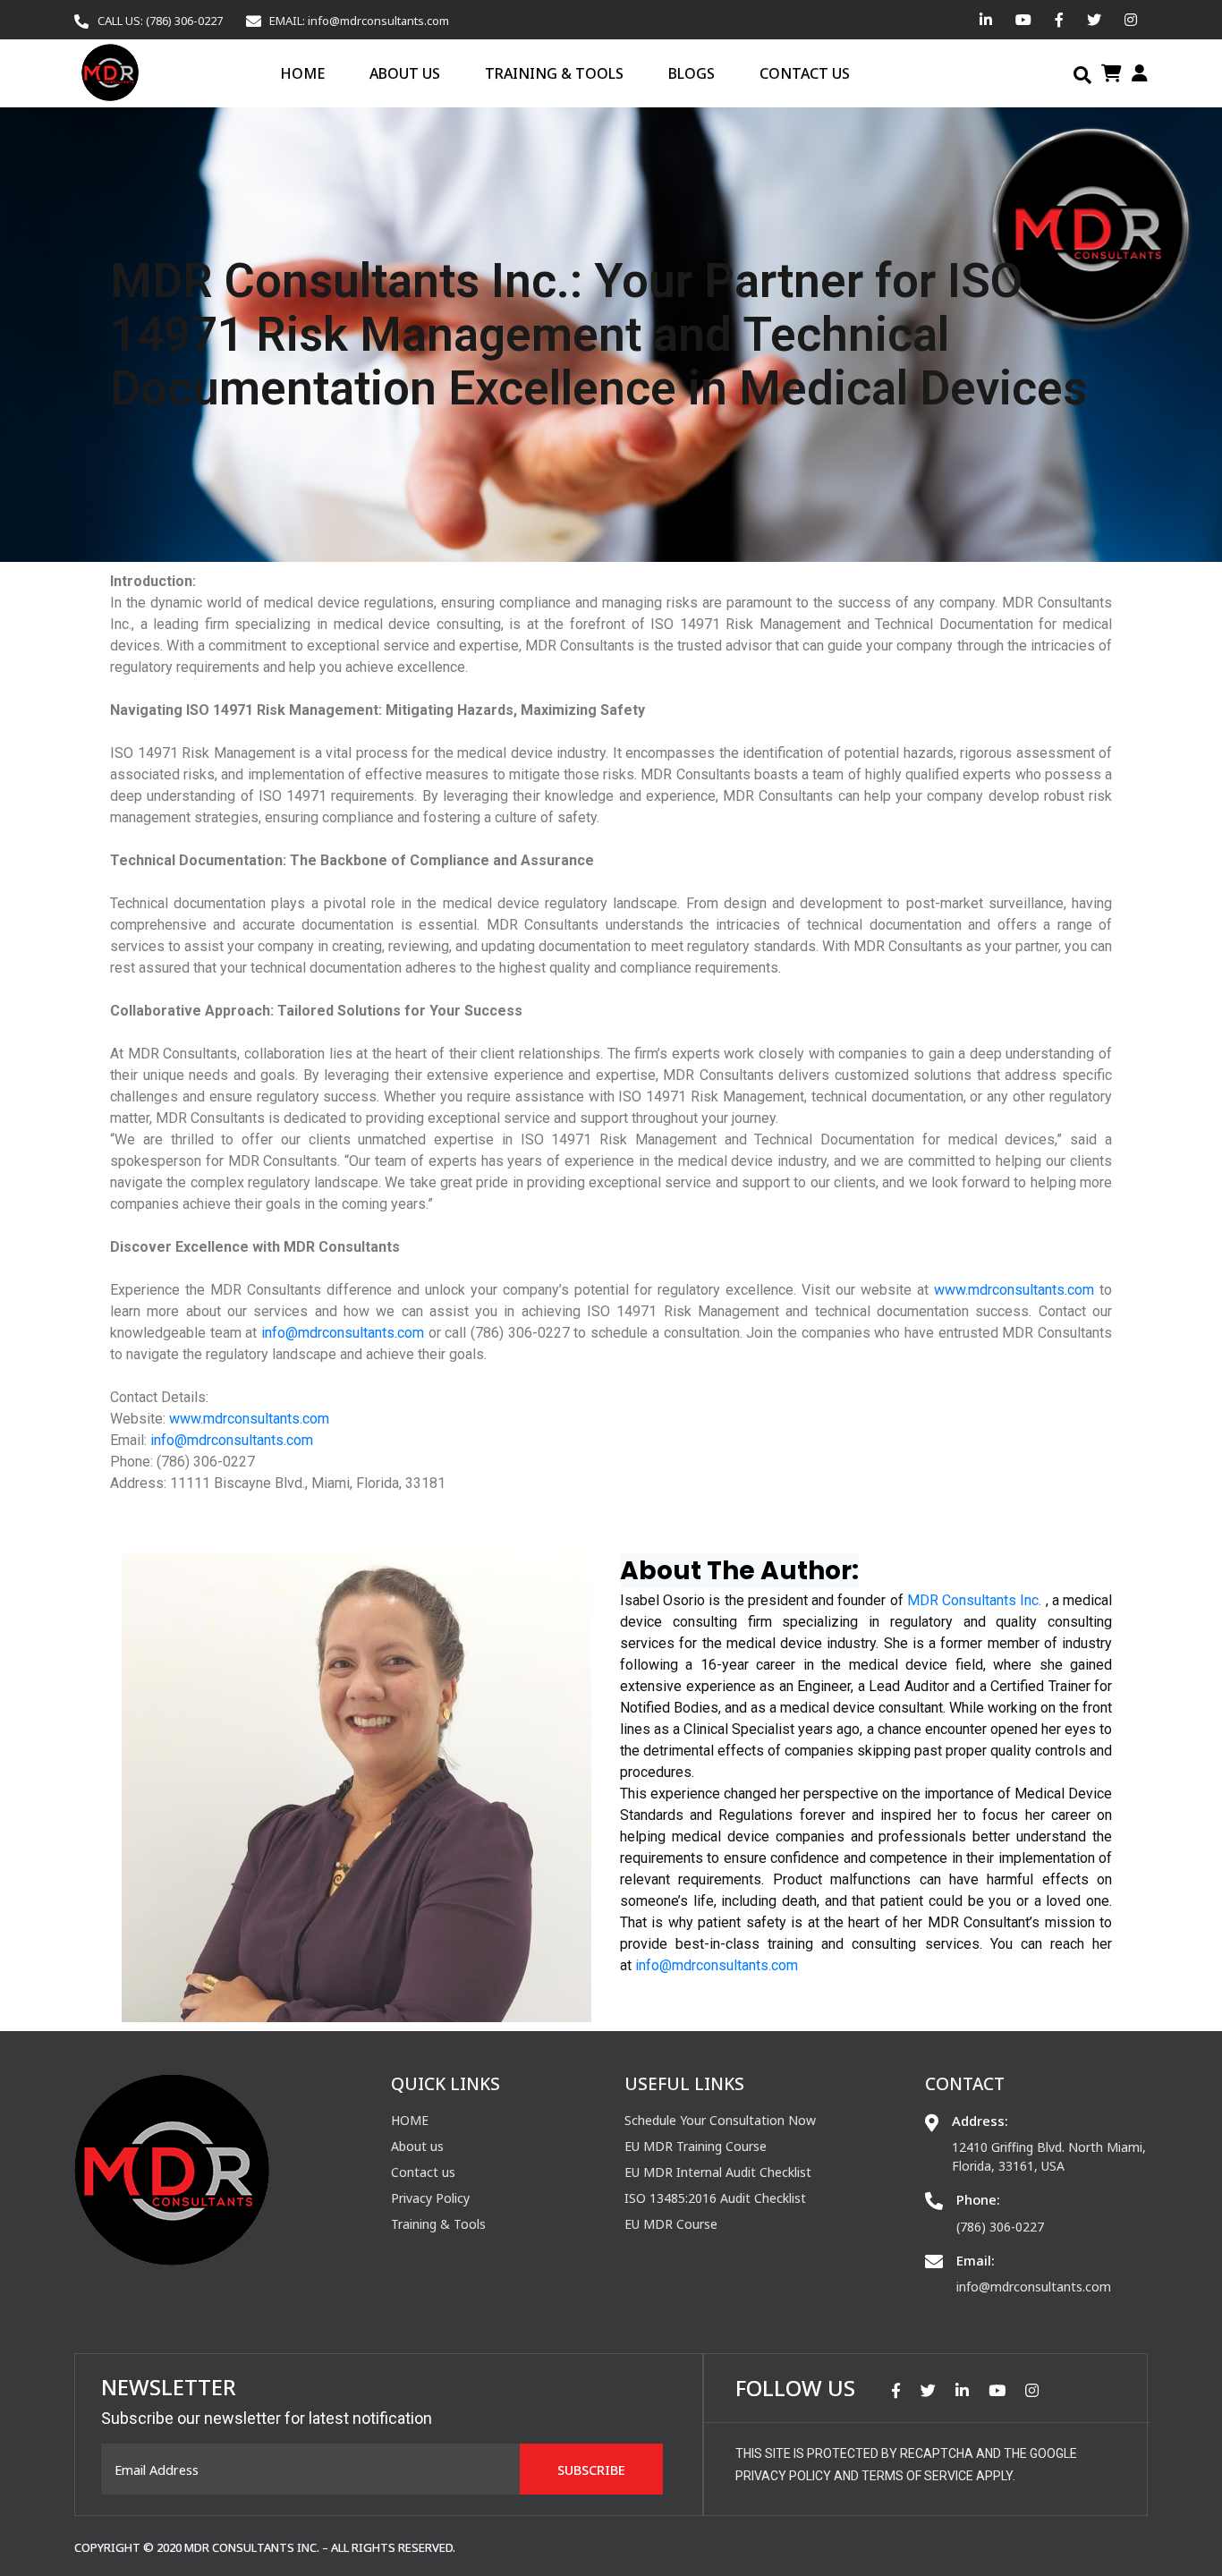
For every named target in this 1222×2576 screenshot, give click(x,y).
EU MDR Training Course (696, 2146)
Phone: (978, 2199)
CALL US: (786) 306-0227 (160, 21)
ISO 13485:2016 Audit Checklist (715, 2198)
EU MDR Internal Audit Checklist (718, 2172)
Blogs (692, 73)
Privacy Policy (430, 2198)
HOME (302, 73)
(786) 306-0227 (1000, 2227)
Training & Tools (554, 73)
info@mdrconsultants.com (343, 1333)
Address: (980, 2121)
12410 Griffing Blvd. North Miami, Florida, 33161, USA (1049, 2156)
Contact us (805, 73)
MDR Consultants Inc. (974, 1600)
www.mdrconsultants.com (1014, 1290)
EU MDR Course (671, 2224)
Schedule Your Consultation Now (720, 2120)
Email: (976, 2260)
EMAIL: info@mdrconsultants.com (359, 21)
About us (405, 73)
